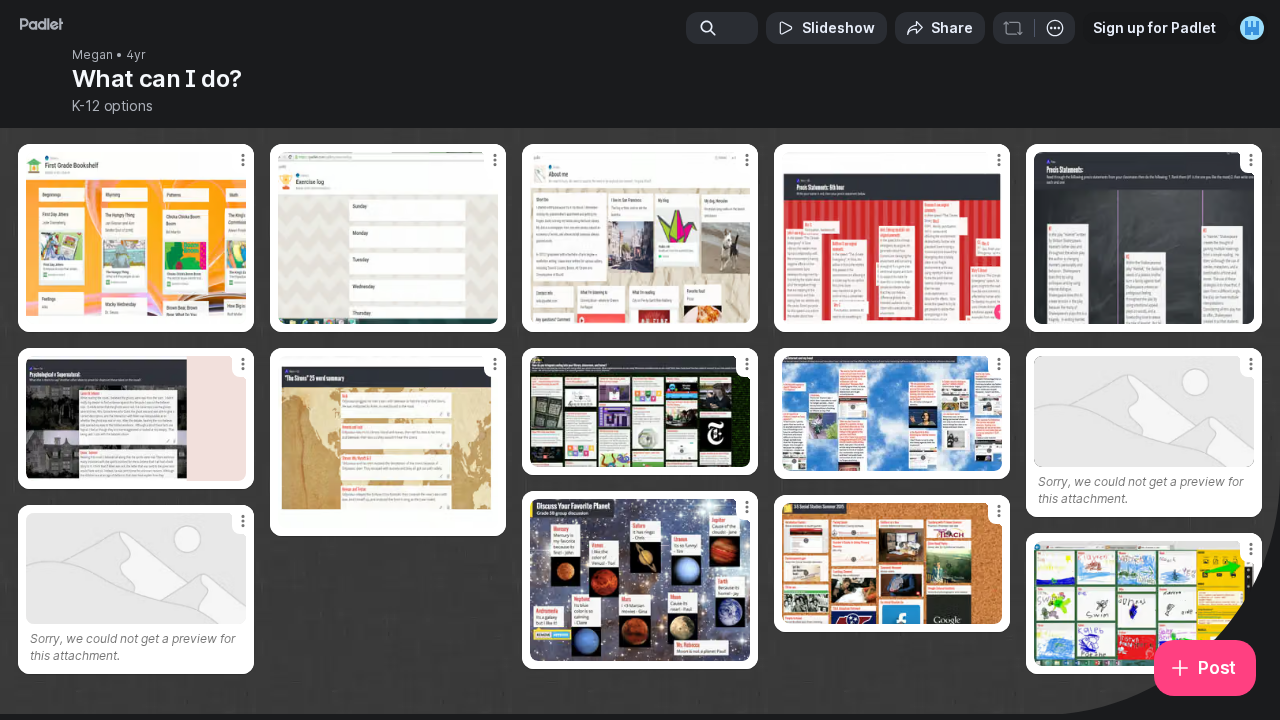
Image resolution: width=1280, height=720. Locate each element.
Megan (92, 55)
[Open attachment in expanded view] (136, 238)
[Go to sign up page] (1252, 28)
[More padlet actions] (1055, 28)
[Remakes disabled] (1013, 28)
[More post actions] (243, 160)
